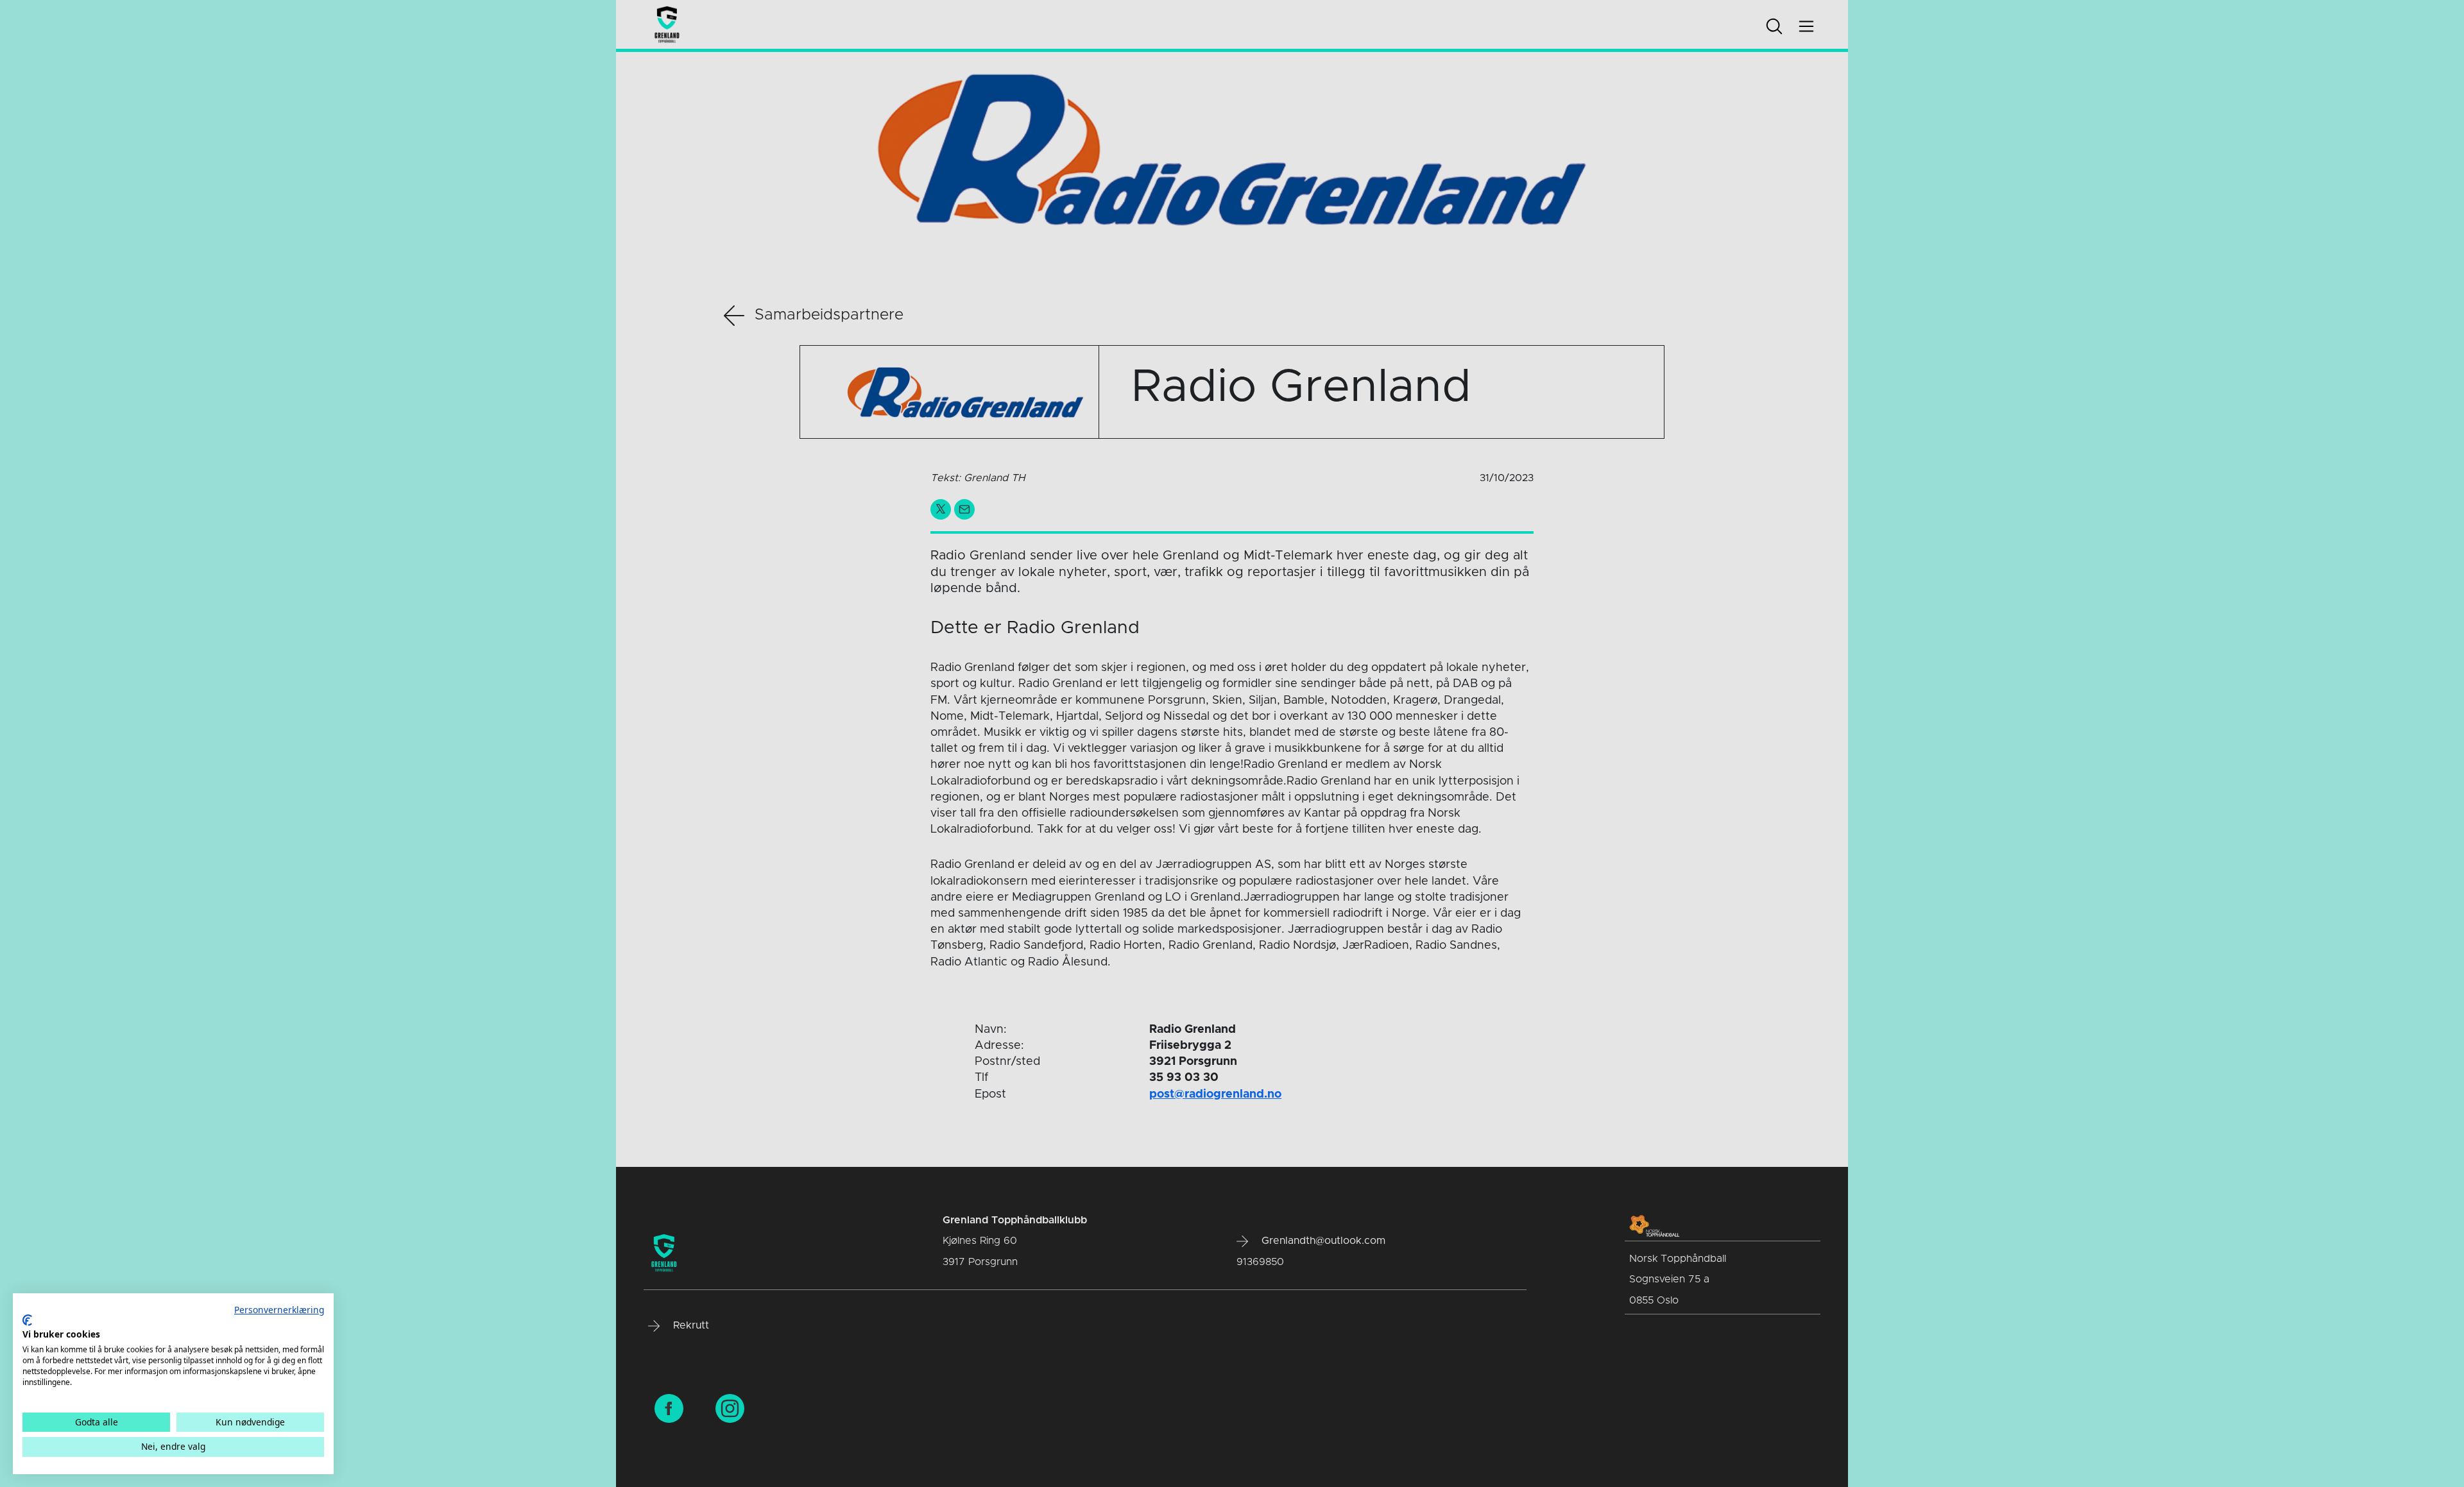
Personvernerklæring (279, 1310)
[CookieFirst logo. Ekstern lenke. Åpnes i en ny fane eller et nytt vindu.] (27, 1320)
